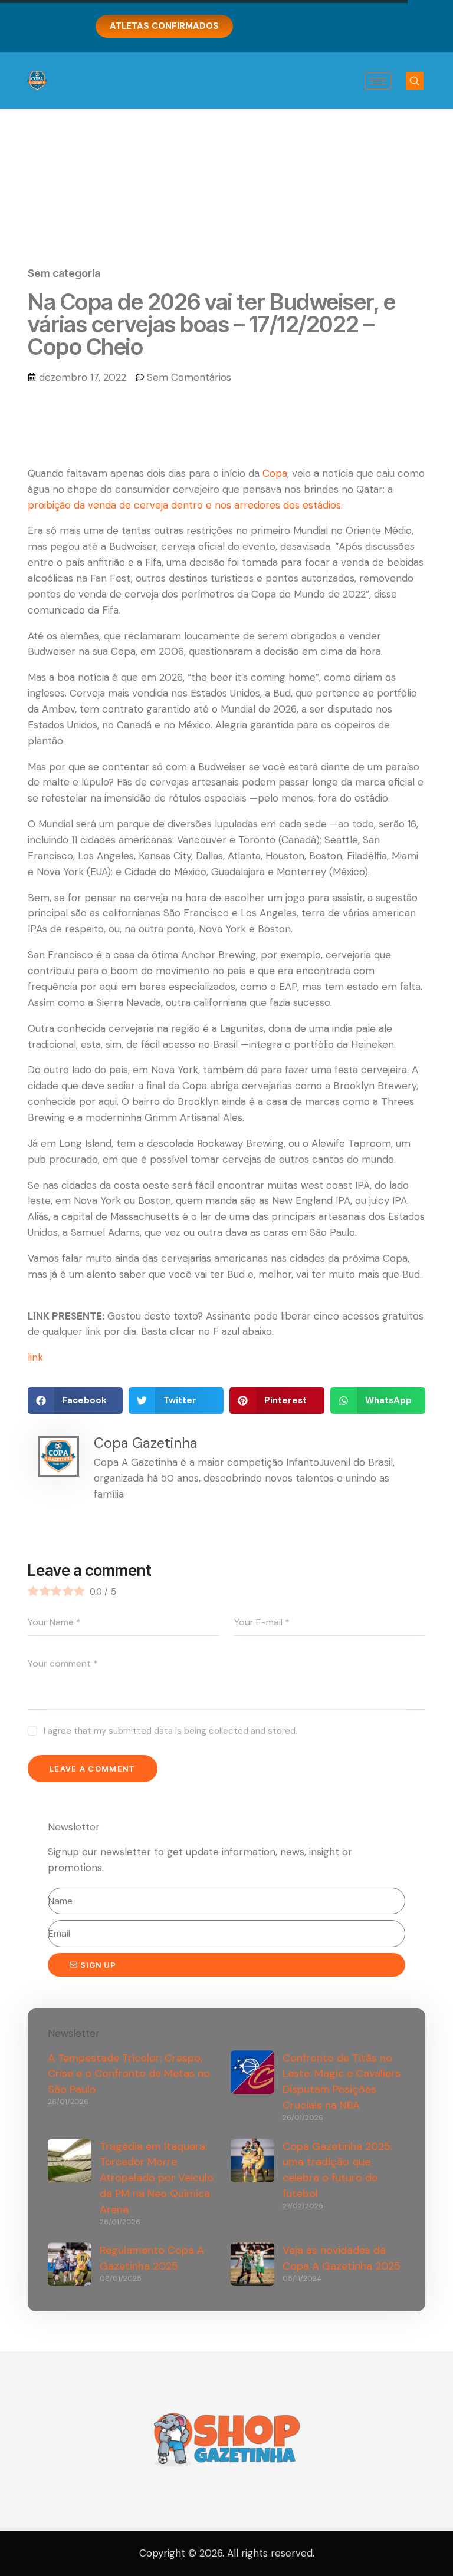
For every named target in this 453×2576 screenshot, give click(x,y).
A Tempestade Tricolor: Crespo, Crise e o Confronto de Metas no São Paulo (129, 2074)
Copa (275, 473)
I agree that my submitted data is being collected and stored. (170, 1731)
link (35, 1357)
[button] (415, 81)
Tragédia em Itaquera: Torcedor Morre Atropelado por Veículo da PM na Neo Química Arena (157, 2178)
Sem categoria (64, 273)
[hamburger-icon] (378, 81)
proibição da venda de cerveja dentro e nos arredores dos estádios (184, 505)
